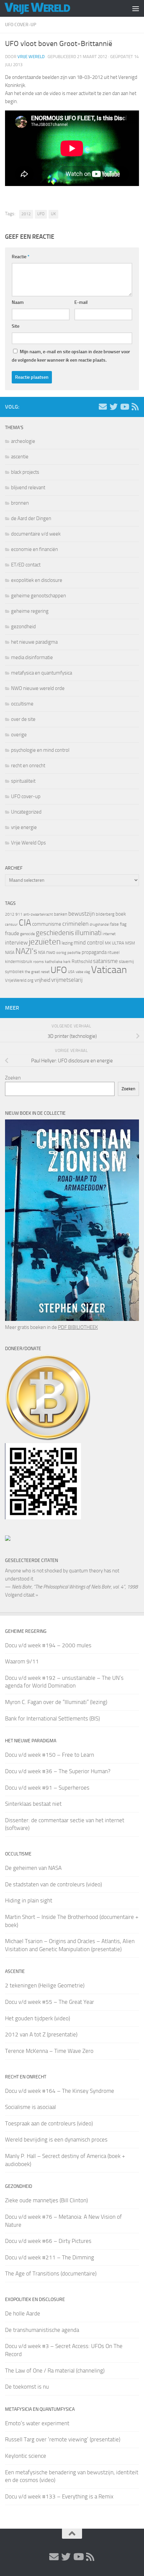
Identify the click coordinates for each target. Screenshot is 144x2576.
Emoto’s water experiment (37, 2423)
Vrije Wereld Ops (28, 843)
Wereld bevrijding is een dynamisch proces (56, 2140)
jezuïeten (45, 942)
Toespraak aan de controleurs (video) (49, 2123)
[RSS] (135, 407)
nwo (51, 952)
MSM (130, 943)
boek (121, 914)
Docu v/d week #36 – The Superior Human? (58, 1771)
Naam (18, 302)
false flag (118, 924)
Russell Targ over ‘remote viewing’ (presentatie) (63, 2439)
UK (53, 214)
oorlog (61, 953)
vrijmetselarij (67, 980)
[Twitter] (114, 407)
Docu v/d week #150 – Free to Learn (50, 1755)
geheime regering (30, 611)
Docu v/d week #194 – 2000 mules (48, 1645)
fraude (12, 933)
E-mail (81, 302)
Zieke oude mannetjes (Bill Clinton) (46, 2200)
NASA (10, 953)
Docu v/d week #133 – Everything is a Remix (59, 2496)
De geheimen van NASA (33, 1868)
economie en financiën (34, 549)
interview (16, 942)
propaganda (94, 952)
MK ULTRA (115, 943)
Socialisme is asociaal (30, 2107)
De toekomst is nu (27, 2387)
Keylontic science (26, 2456)
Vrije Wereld (31, 57)
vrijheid (42, 980)
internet (109, 934)
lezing (67, 943)
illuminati (88, 933)
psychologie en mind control (40, 750)
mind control (89, 942)
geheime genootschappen (39, 596)
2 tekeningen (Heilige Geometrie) (45, 1985)
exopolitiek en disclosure (37, 580)
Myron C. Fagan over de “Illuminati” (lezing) (56, 1702)
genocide (27, 934)
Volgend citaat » (22, 1595)
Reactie (21, 257)
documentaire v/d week (36, 534)
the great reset (37, 972)
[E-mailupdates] (103, 407)
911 (19, 914)
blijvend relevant (28, 488)
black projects (25, 472)
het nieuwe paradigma (34, 642)
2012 (26, 214)
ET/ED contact (26, 565)
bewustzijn (82, 914)
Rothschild (82, 961)
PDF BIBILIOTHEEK (78, 1327)
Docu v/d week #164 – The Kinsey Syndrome (60, 2091)
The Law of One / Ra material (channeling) (55, 2371)
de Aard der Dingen (31, 518)
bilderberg (105, 914)
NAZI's (26, 951)
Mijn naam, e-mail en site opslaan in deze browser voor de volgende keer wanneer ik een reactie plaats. (71, 356)
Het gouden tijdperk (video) (38, 2018)
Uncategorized (26, 812)
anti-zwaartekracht (38, 914)
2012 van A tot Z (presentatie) (41, 2034)
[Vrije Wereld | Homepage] (48, 8)
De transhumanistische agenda (42, 2330)
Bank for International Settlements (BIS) (52, 1718)
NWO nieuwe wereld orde (38, 688)
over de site (23, 719)
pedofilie (74, 953)
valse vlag (83, 972)
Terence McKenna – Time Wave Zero (49, 2051)
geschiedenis (55, 933)
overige (19, 735)
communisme (47, 924)
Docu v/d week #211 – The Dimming (50, 2257)
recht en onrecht (28, 766)
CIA (25, 923)
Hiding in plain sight (29, 1900)
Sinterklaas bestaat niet (33, 1804)
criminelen (76, 924)
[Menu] (136, 8)
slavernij (126, 961)
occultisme (22, 704)
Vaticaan (109, 970)
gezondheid (23, 627)
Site (16, 326)
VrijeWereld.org (19, 980)
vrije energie (24, 827)
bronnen (20, 503)
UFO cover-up (21, 25)
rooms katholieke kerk (52, 962)
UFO (41, 214)
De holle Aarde (23, 2313)
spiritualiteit (23, 781)
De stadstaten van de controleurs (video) (53, 1884)
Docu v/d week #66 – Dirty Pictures (48, 2241)
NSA (42, 953)
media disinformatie (32, 657)
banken (61, 914)
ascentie (20, 457)
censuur (11, 924)
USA (71, 972)
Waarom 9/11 (22, 1661)
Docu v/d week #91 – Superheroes (47, 1788)
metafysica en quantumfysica (42, 673)
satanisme (105, 961)
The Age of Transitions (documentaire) (51, 2273)
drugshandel (99, 925)
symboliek (14, 972)
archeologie (23, 441)
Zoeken (13, 1078)
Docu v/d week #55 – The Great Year (50, 2002)
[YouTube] (124, 407)
